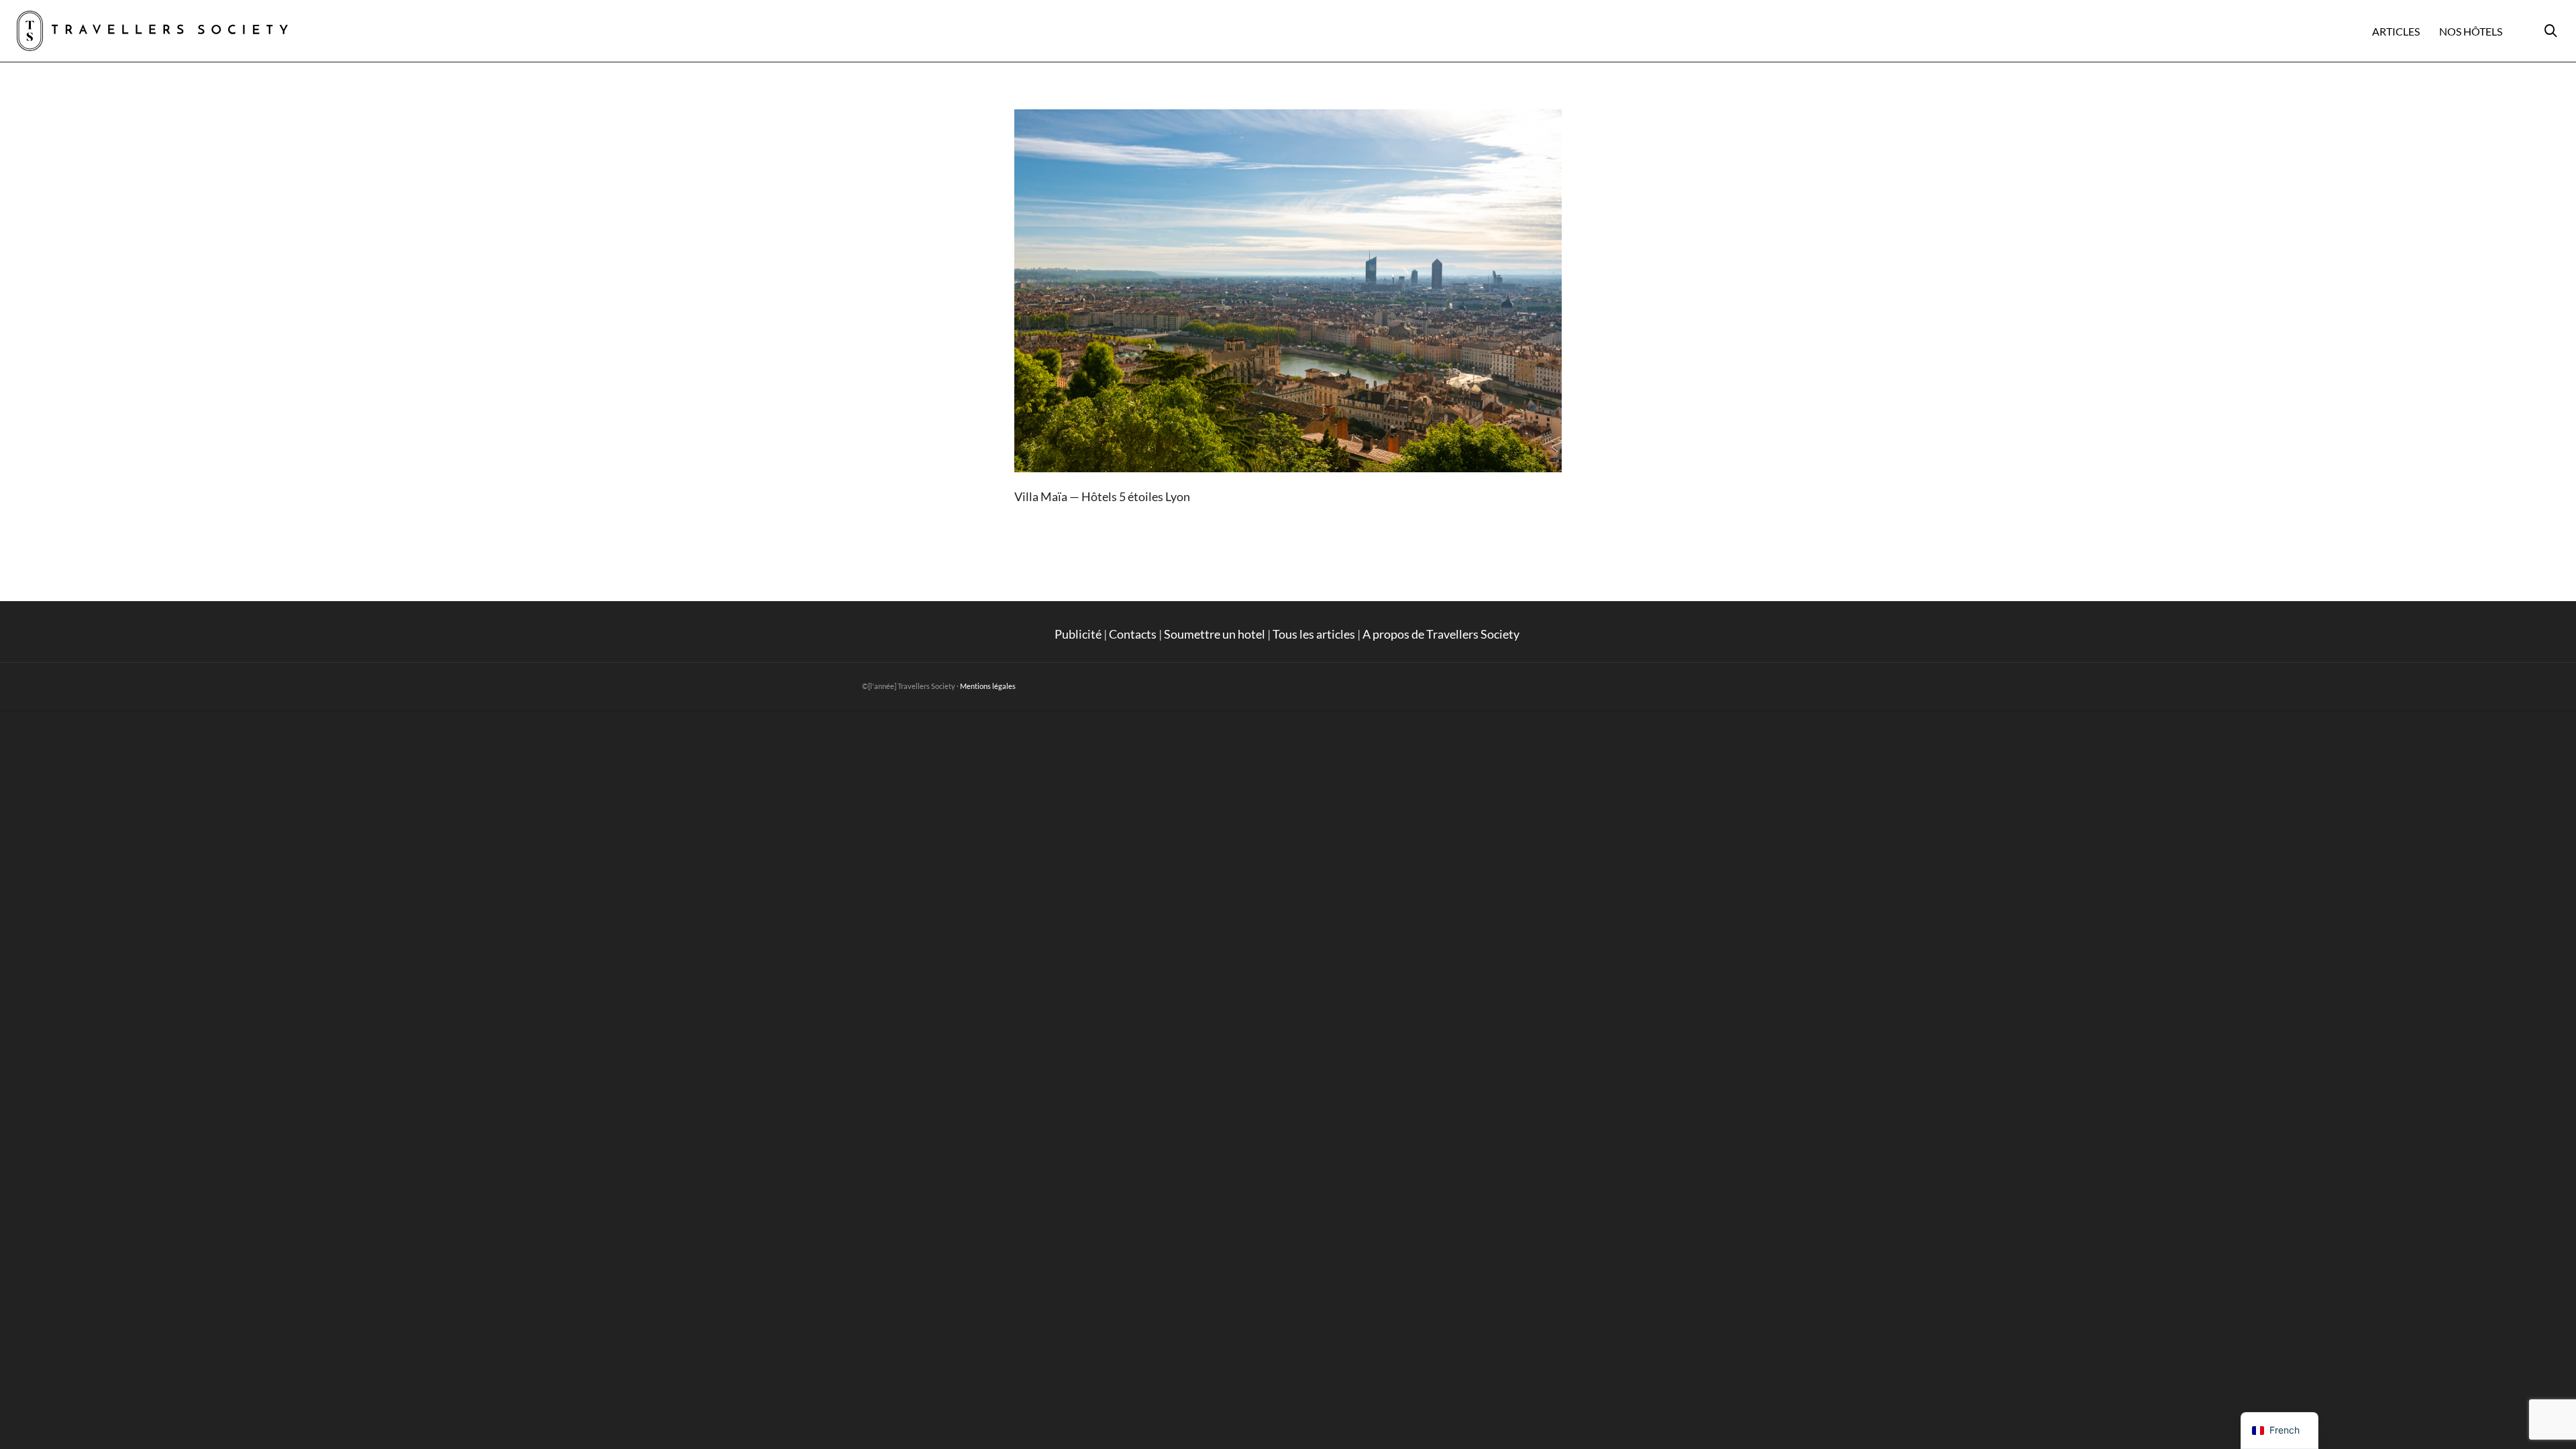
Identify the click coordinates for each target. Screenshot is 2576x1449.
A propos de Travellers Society (1442, 634)
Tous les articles (1314, 634)
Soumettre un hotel (1215, 634)
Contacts (1133, 634)
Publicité (1078, 634)
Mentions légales (988, 686)
